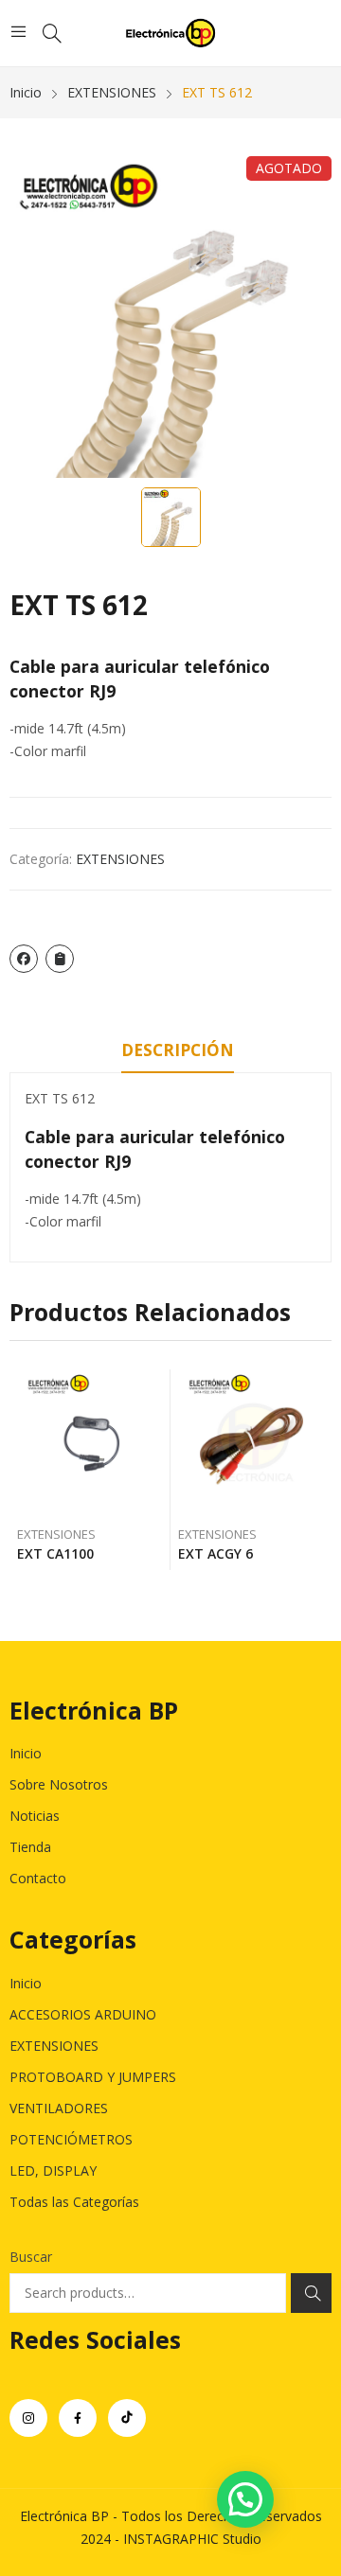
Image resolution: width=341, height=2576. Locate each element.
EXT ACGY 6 (215, 1553)
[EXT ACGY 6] (251, 1443)
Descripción (178, 1050)
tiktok (127, 2418)
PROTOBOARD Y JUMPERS (93, 2077)
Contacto (38, 1878)
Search (311, 2293)
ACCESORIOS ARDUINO (83, 2014)
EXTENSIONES (120, 859)
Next (317, 1470)
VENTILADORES (59, 2108)
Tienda (30, 1847)
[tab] (178, 1053)
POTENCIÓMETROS (71, 2139)
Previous (24, 1470)
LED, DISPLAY (53, 2170)
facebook (78, 2418)
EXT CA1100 (55, 1553)
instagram (28, 2418)
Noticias (35, 1816)
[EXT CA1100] (90, 1443)
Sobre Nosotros (59, 1784)
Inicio (26, 1753)
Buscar (31, 2257)
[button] (245, 2499)
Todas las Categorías (74, 2202)
